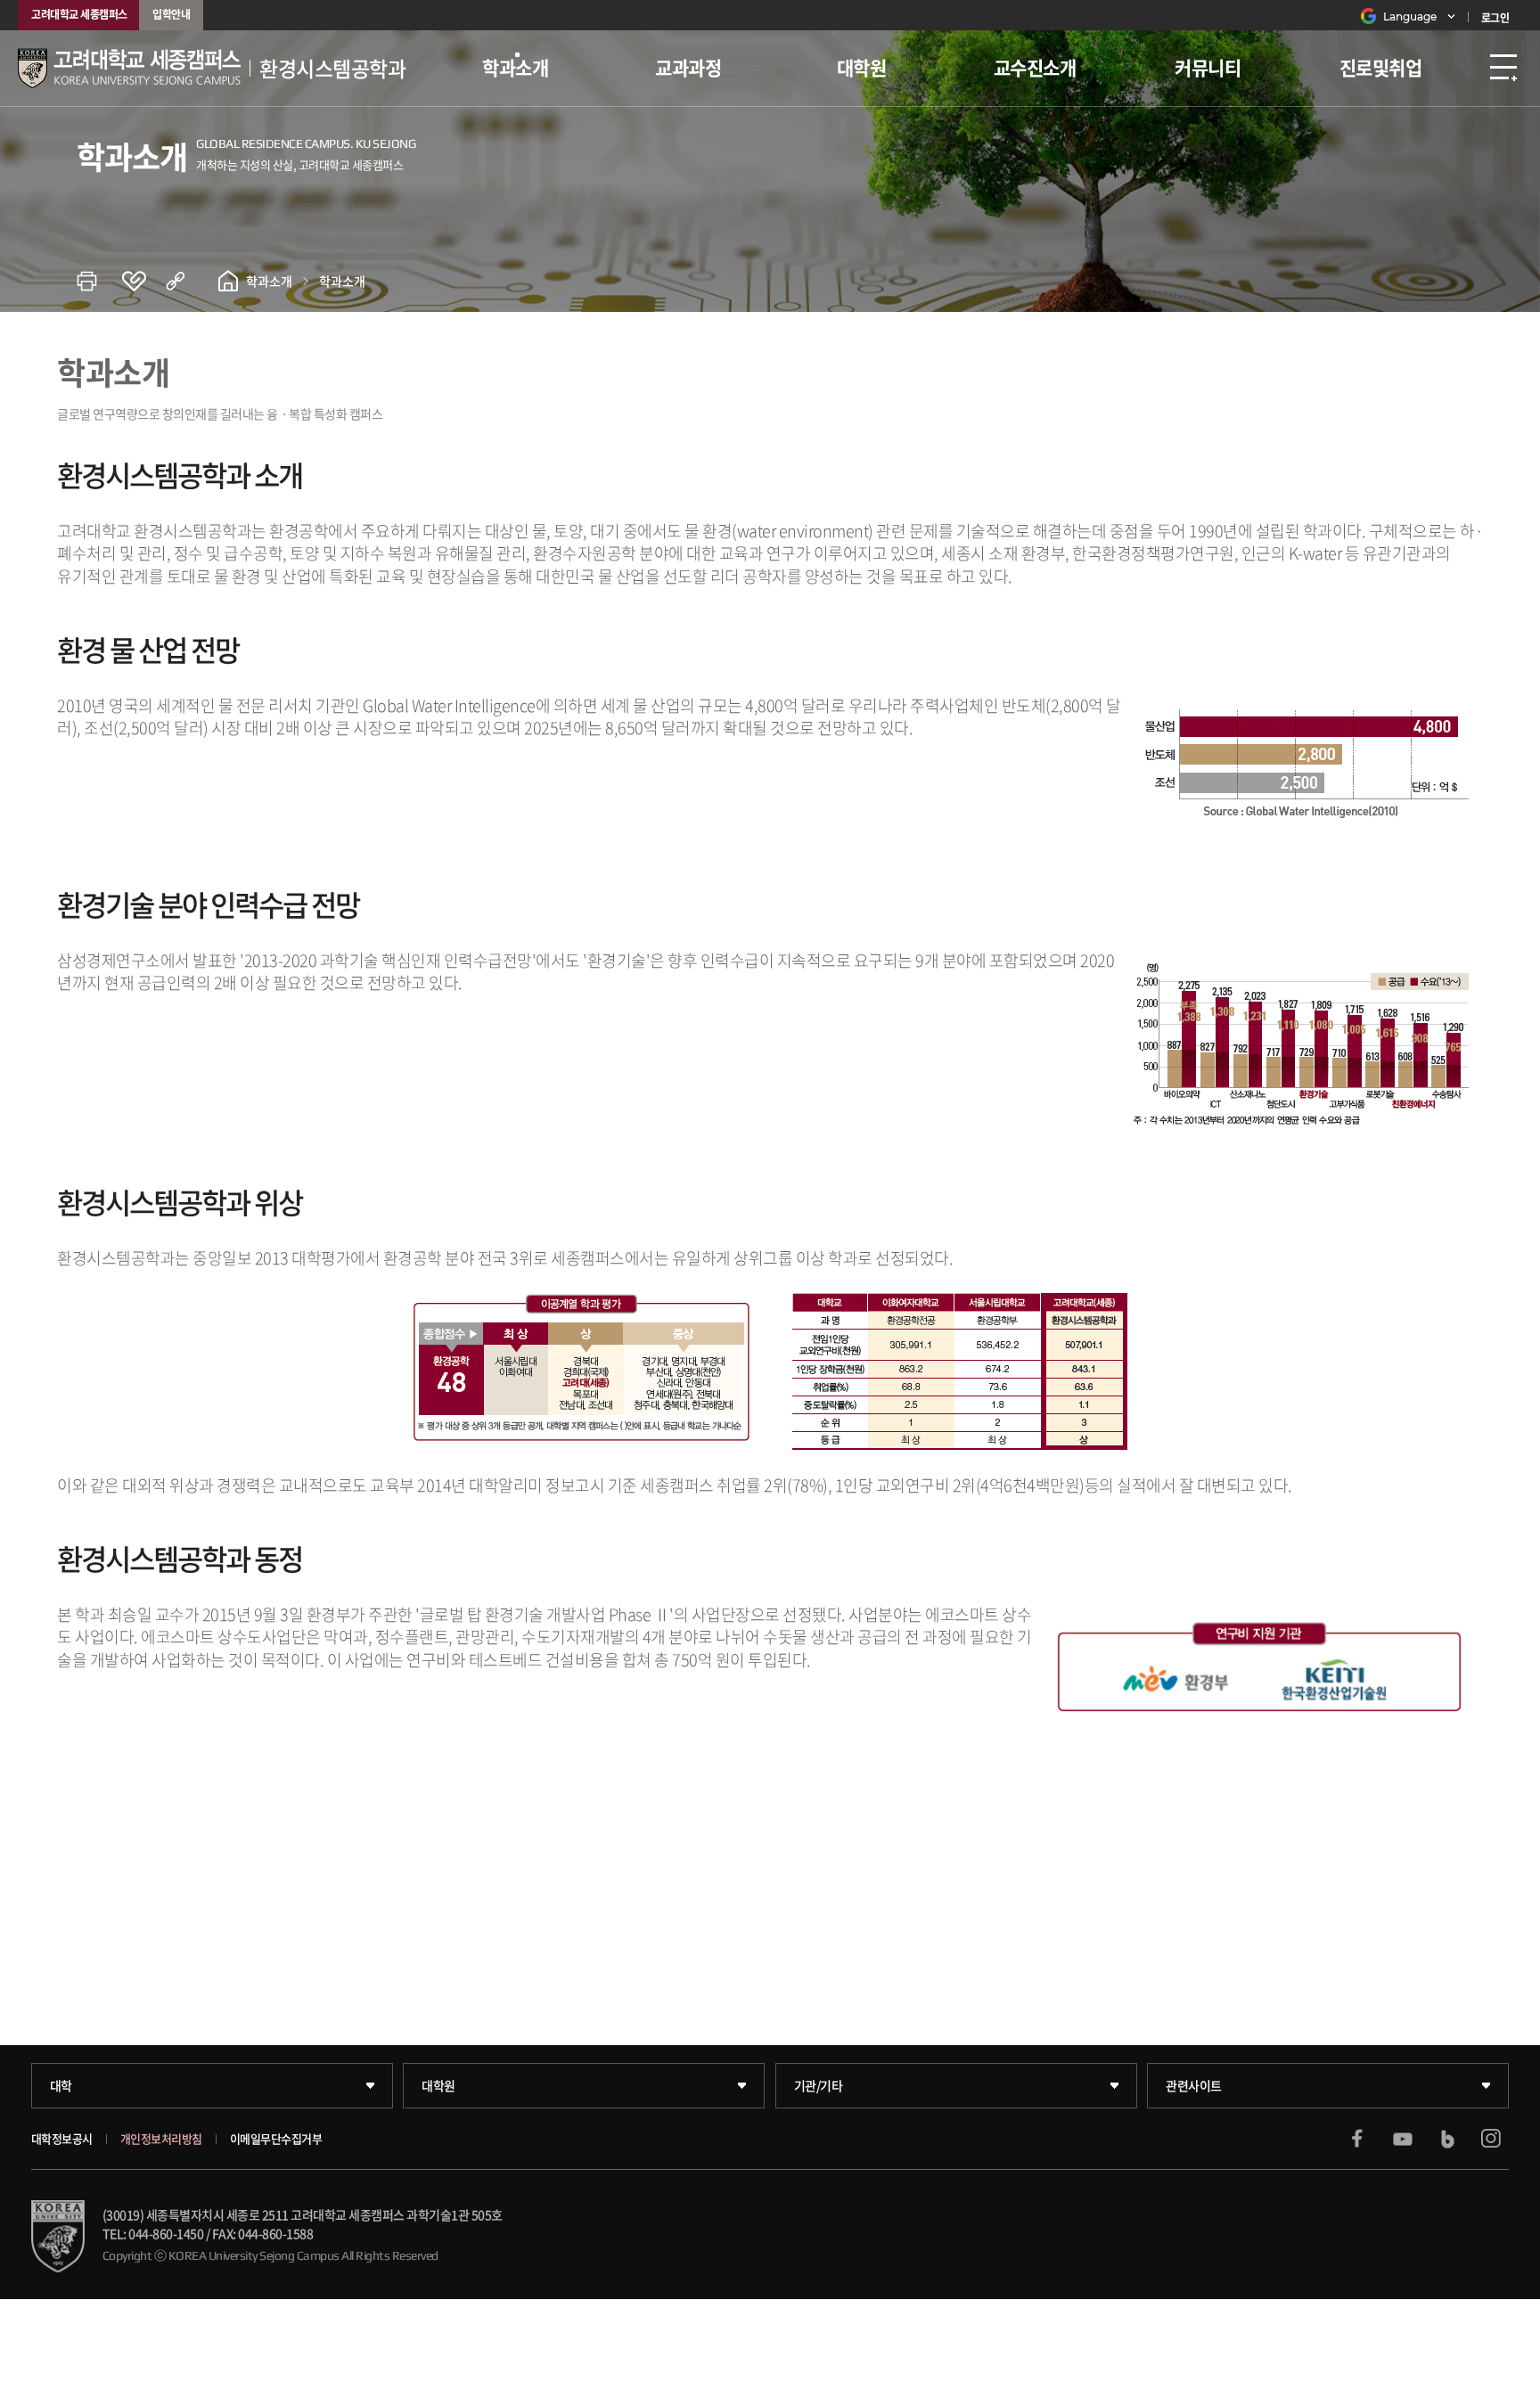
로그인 (1495, 18)
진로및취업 (1381, 67)
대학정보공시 (62, 2139)
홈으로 (228, 281)
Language (1410, 16)
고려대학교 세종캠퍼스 (79, 14)
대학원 (862, 67)
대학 (61, 2085)
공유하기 (188, 281)
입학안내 (171, 14)
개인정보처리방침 (161, 2139)
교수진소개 (1035, 67)
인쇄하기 (99, 281)
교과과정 (688, 67)
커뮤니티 (1208, 67)
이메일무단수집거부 (276, 2139)
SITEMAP (1503, 68)
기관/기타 (819, 2085)
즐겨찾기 (143, 281)
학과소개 (515, 67)
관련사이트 (1194, 2085)
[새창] (1357, 2139)
